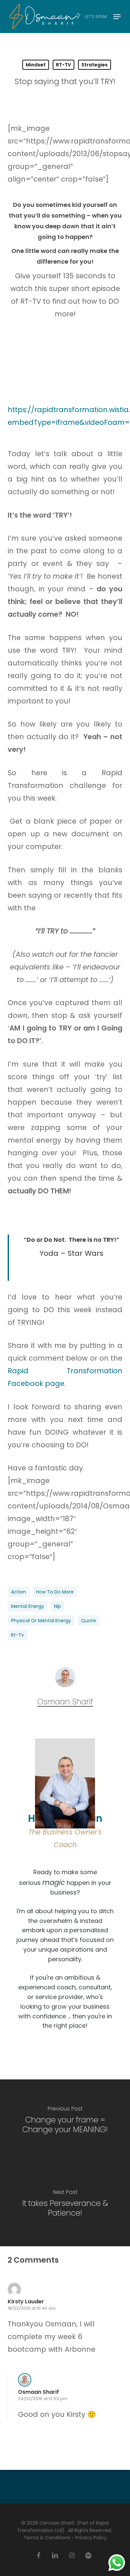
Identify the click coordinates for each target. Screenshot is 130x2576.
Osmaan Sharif (65, 1702)
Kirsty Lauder (26, 2302)
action (18, 1592)
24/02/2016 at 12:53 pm (43, 2399)
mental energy (27, 1606)
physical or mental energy (41, 1621)
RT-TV (63, 65)
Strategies (94, 65)
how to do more (55, 1592)
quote (88, 1621)
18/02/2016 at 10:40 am (32, 2308)
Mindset (36, 65)
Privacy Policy (91, 2538)
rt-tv (17, 1635)
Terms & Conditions (47, 2538)
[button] (117, 17)
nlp (57, 1606)
